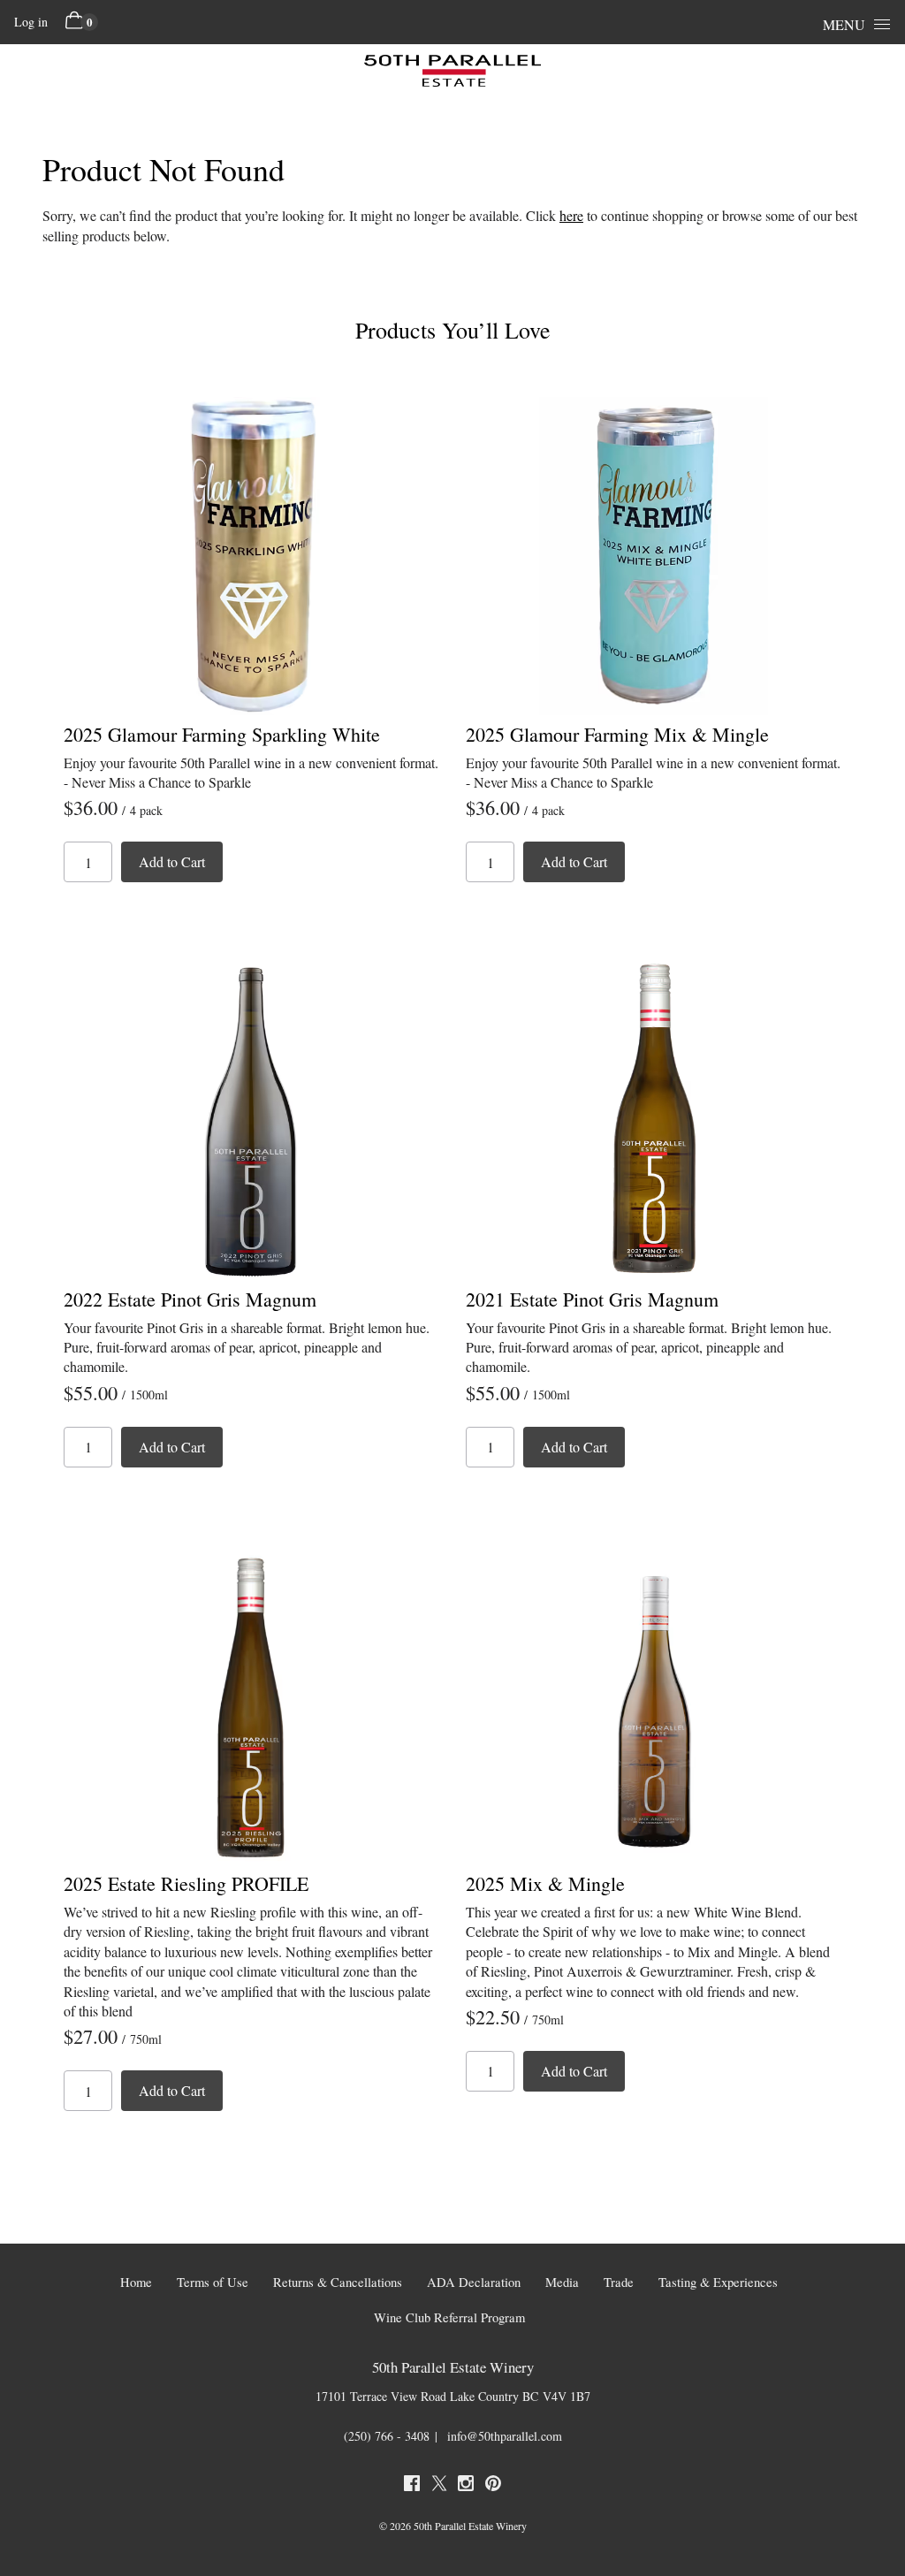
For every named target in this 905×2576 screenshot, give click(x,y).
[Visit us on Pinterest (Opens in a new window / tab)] (493, 2486)
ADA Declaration (474, 2282)
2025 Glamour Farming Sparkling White (222, 734)
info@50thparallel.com (505, 2436)
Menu (844, 24)
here (571, 215)
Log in (31, 22)
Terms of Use (213, 2282)
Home (136, 2282)
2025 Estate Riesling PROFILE (186, 1883)
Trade (619, 2282)
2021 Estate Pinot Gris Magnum (592, 1299)
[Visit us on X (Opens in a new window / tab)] (439, 2486)
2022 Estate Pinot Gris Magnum (190, 1299)
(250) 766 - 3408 (387, 2436)
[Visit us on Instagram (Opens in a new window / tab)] (466, 2486)
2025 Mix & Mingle (545, 1883)
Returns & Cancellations (338, 2282)
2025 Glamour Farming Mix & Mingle (617, 734)
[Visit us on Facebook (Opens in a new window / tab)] (412, 2486)
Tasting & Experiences (718, 2282)
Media (562, 2282)
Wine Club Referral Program (449, 2317)
